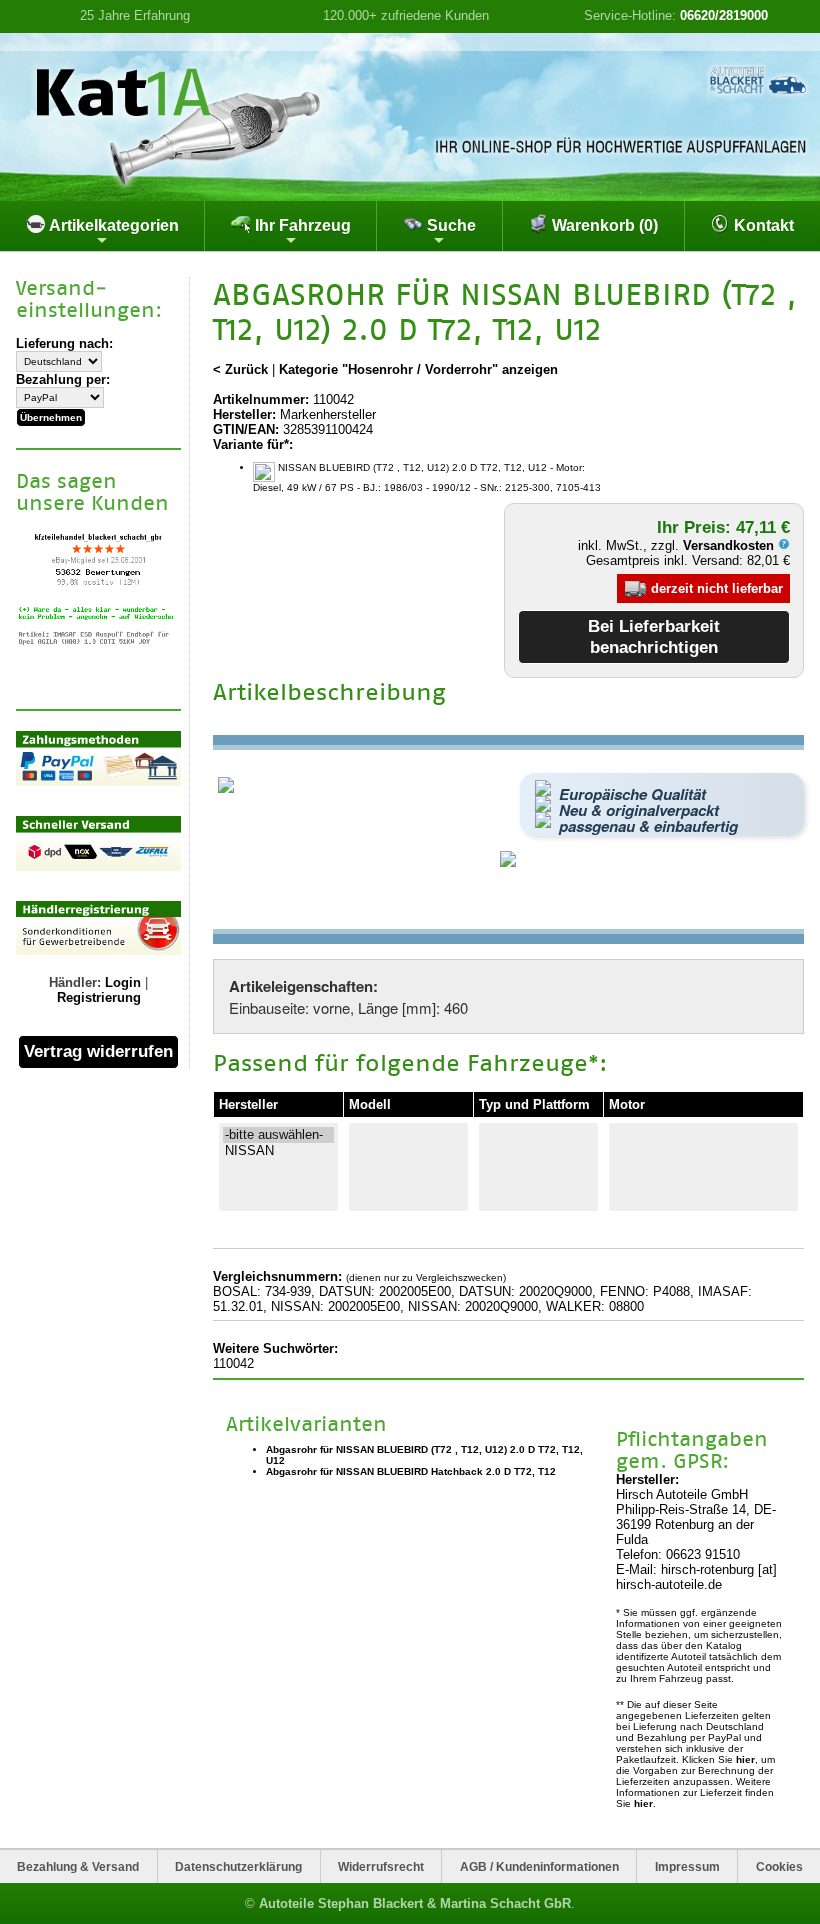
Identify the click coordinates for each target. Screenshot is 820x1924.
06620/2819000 (724, 15)
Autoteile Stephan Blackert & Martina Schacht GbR (415, 1903)
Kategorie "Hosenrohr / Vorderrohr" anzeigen (418, 369)
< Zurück (240, 369)
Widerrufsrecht (381, 1866)
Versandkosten (730, 545)
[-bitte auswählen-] (278, 1135)
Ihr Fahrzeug (301, 225)
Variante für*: (253, 444)
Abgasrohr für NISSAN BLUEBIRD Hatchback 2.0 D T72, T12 (411, 1471)
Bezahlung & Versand (78, 1866)
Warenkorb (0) (603, 225)
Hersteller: (244, 414)
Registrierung (99, 997)
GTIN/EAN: (246, 429)
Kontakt (762, 225)
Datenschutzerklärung (238, 1866)
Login (123, 982)
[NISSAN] (278, 1151)
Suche (449, 225)
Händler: (75, 982)
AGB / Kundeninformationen (539, 1866)
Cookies (779, 1866)
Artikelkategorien (112, 225)
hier (745, 1759)
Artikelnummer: (261, 399)
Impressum (687, 1866)
